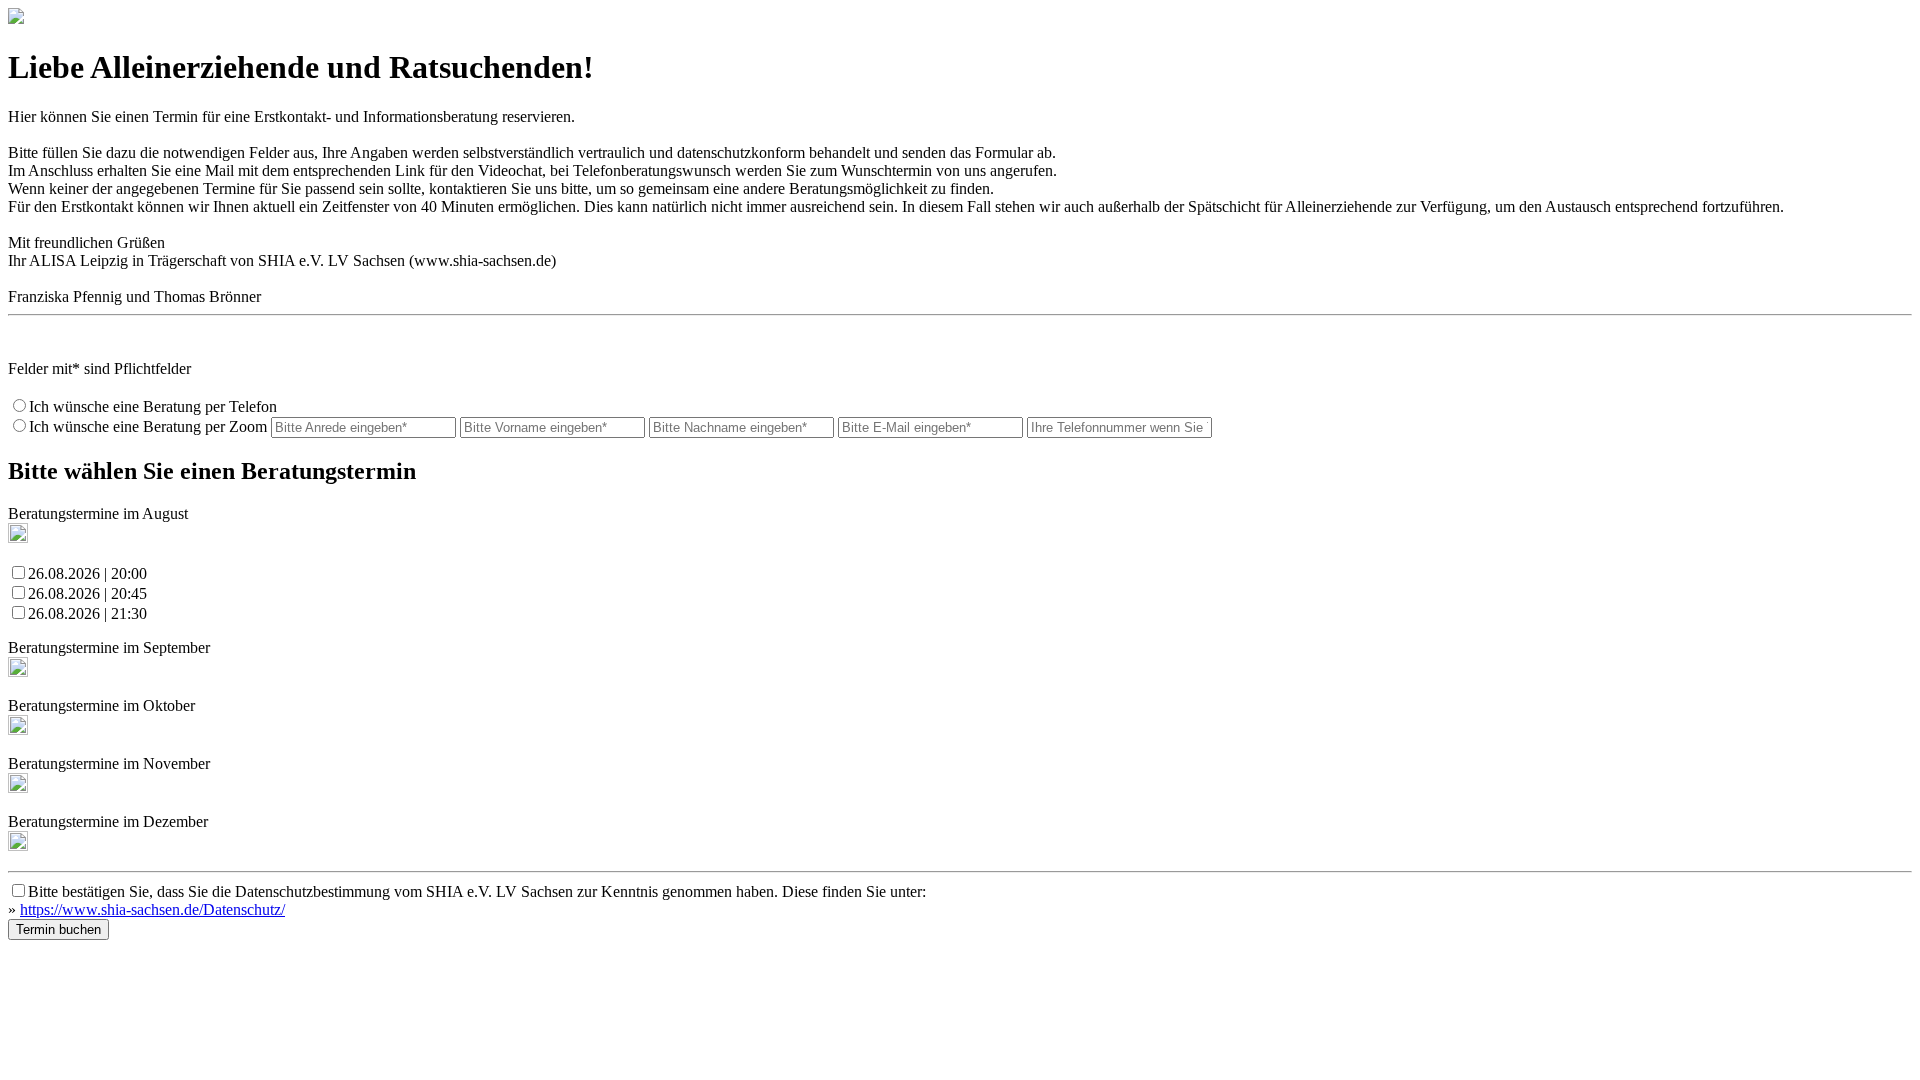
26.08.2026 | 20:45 (87, 593)
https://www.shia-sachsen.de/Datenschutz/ (152, 909)
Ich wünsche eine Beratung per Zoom (148, 426)
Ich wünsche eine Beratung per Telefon (153, 406)
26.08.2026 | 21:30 (87, 613)
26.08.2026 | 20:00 (87, 573)
